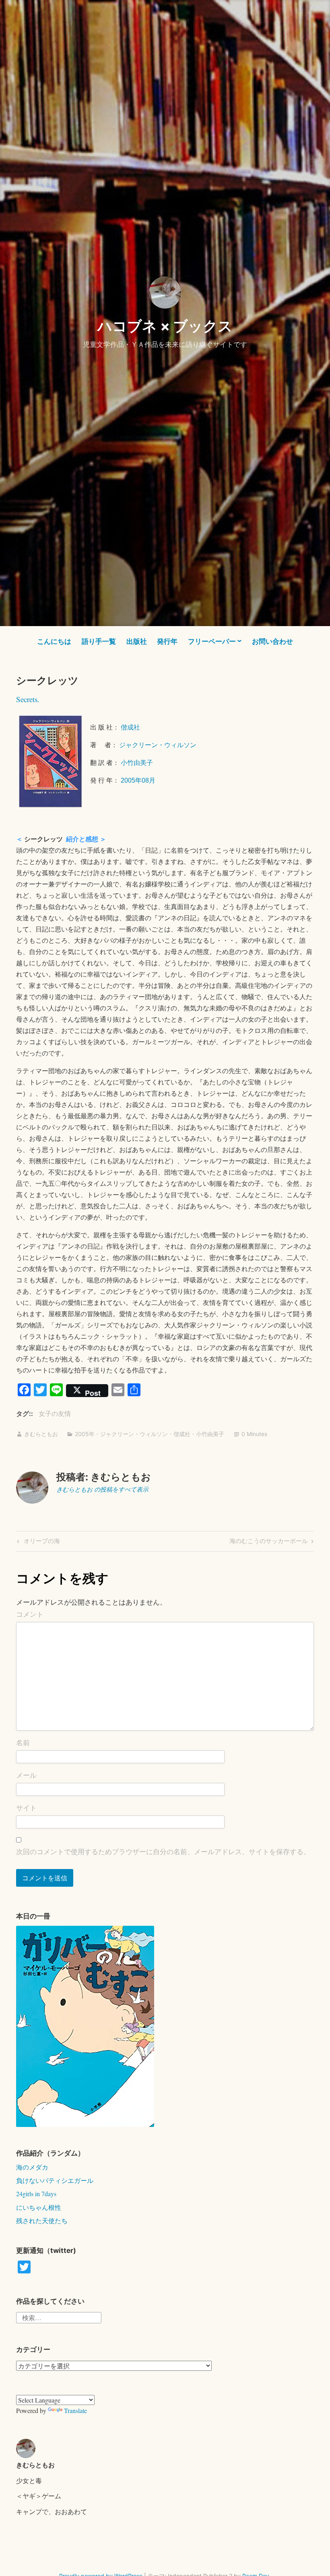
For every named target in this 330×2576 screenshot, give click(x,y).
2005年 (85, 1434)
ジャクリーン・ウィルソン (158, 745)
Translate (75, 2410)
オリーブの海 (41, 1542)
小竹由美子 (137, 763)
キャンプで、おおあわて (52, 2511)
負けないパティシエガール (55, 2180)
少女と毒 (29, 2480)
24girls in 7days (36, 2194)
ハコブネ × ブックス (165, 326)
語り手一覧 (99, 641)
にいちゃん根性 (39, 2207)
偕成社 (131, 727)
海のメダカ (32, 2167)
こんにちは (54, 641)
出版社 (137, 641)
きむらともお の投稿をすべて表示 (102, 1489)
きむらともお (41, 1434)
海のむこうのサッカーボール (269, 1542)
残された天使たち (42, 2221)
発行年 (167, 641)
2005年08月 (138, 780)
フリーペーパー (212, 641)
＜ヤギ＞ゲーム (39, 2496)
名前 (23, 1743)
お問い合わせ (272, 641)
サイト (26, 1808)
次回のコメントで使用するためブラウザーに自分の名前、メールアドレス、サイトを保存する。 (163, 1852)
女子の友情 (55, 1414)
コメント (30, 1614)
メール (26, 1775)
